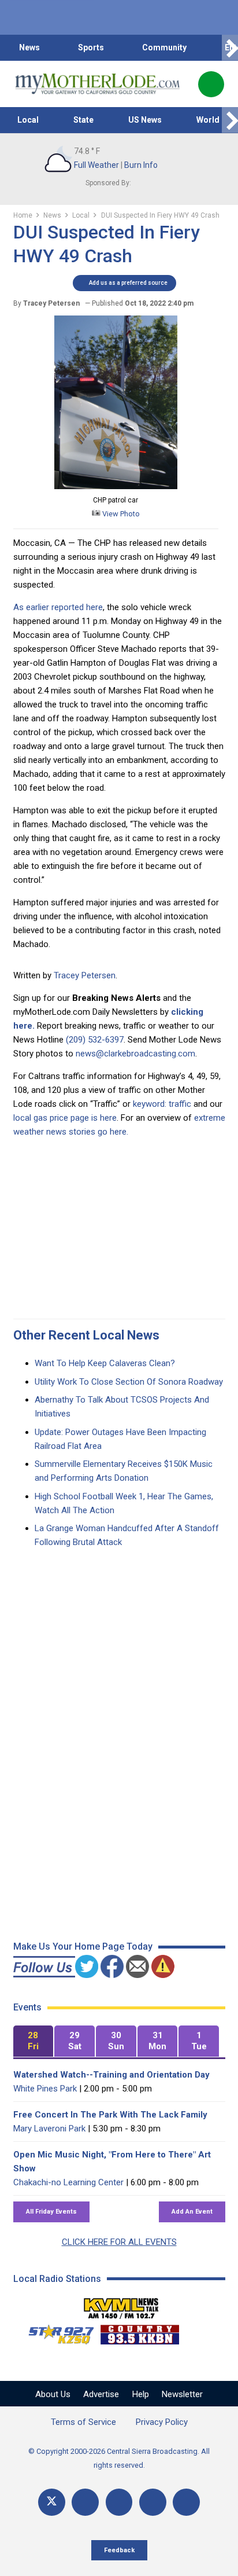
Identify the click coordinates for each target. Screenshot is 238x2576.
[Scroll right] (230, 48)
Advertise (101, 2394)
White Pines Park (45, 2089)
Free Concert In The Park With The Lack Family (110, 2115)
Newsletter (182, 2394)
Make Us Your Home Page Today (83, 1946)
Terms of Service (83, 2422)
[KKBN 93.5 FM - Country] (140, 2332)
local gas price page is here (65, 1118)
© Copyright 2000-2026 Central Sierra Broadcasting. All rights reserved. (119, 2458)
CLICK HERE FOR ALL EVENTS (119, 2242)
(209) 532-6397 (95, 1040)
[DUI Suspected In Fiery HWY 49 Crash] (116, 486)
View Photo (120, 514)
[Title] (186, 2502)
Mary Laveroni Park (49, 2129)
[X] (52, 2502)
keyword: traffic (162, 1104)
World (208, 120)
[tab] (34, 2041)
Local (28, 120)
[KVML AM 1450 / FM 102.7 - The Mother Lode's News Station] (121, 2305)
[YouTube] (119, 2502)
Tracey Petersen (85, 975)
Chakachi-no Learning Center (68, 2182)
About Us (53, 2394)
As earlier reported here (58, 607)
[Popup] (211, 84)
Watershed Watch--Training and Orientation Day (111, 2075)
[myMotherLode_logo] (97, 84)
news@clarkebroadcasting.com (135, 1054)
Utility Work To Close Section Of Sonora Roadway (129, 1382)
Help (141, 2394)
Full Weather (96, 165)
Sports (91, 47)
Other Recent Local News (86, 1335)
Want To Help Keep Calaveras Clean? (105, 1363)
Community (164, 47)
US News (145, 120)
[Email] (153, 2502)
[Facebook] (85, 2502)
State (83, 120)
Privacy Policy (162, 2422)
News (29, 47)
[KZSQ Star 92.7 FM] (56, 2332)
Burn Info (141, 165)
